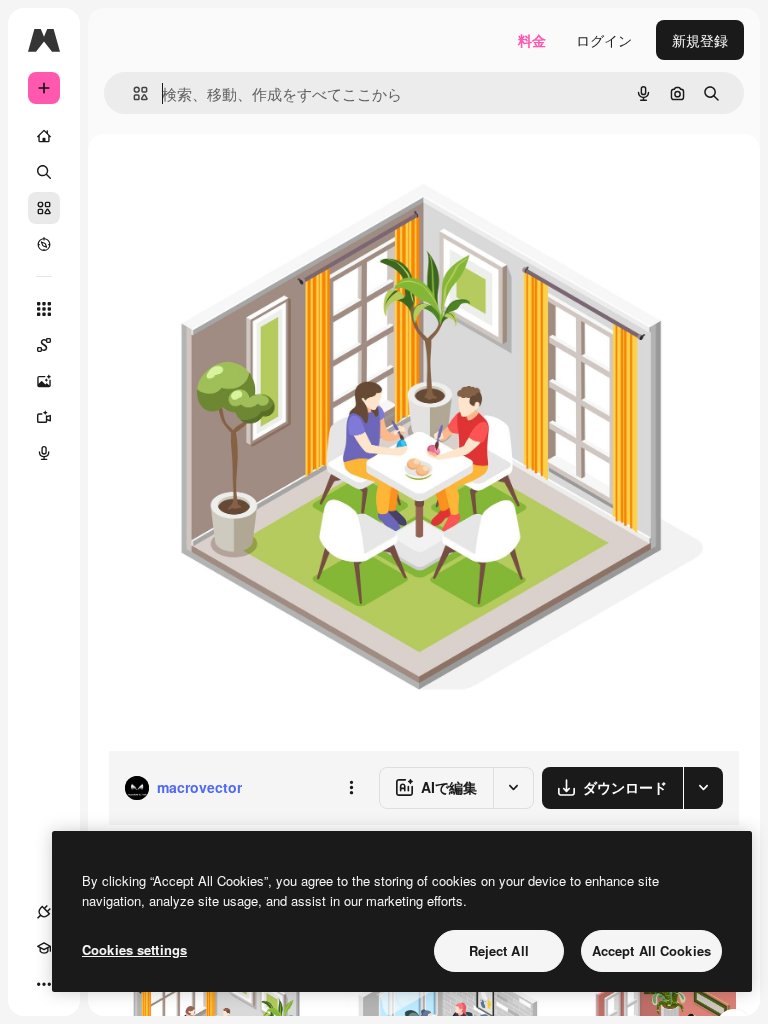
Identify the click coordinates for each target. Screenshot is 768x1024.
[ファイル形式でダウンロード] (703, 788)
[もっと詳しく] (44, 244)
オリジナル (245, 179)
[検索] (44, 172)
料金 (532, 40)
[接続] (44, 912)
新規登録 (700, 40)
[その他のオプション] (351, 788)
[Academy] (44, 948)
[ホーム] (44, 136)
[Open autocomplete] (132, 93)
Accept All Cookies (651, 950)
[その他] (44, 984)
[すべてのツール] (44, 309)
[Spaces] (44, 345)
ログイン (604, 40)
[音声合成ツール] (44, 453)
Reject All (499, 950)
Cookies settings (134, 949)
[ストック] (44, 208)
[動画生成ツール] (44, 417)
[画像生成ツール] (44, 381)
